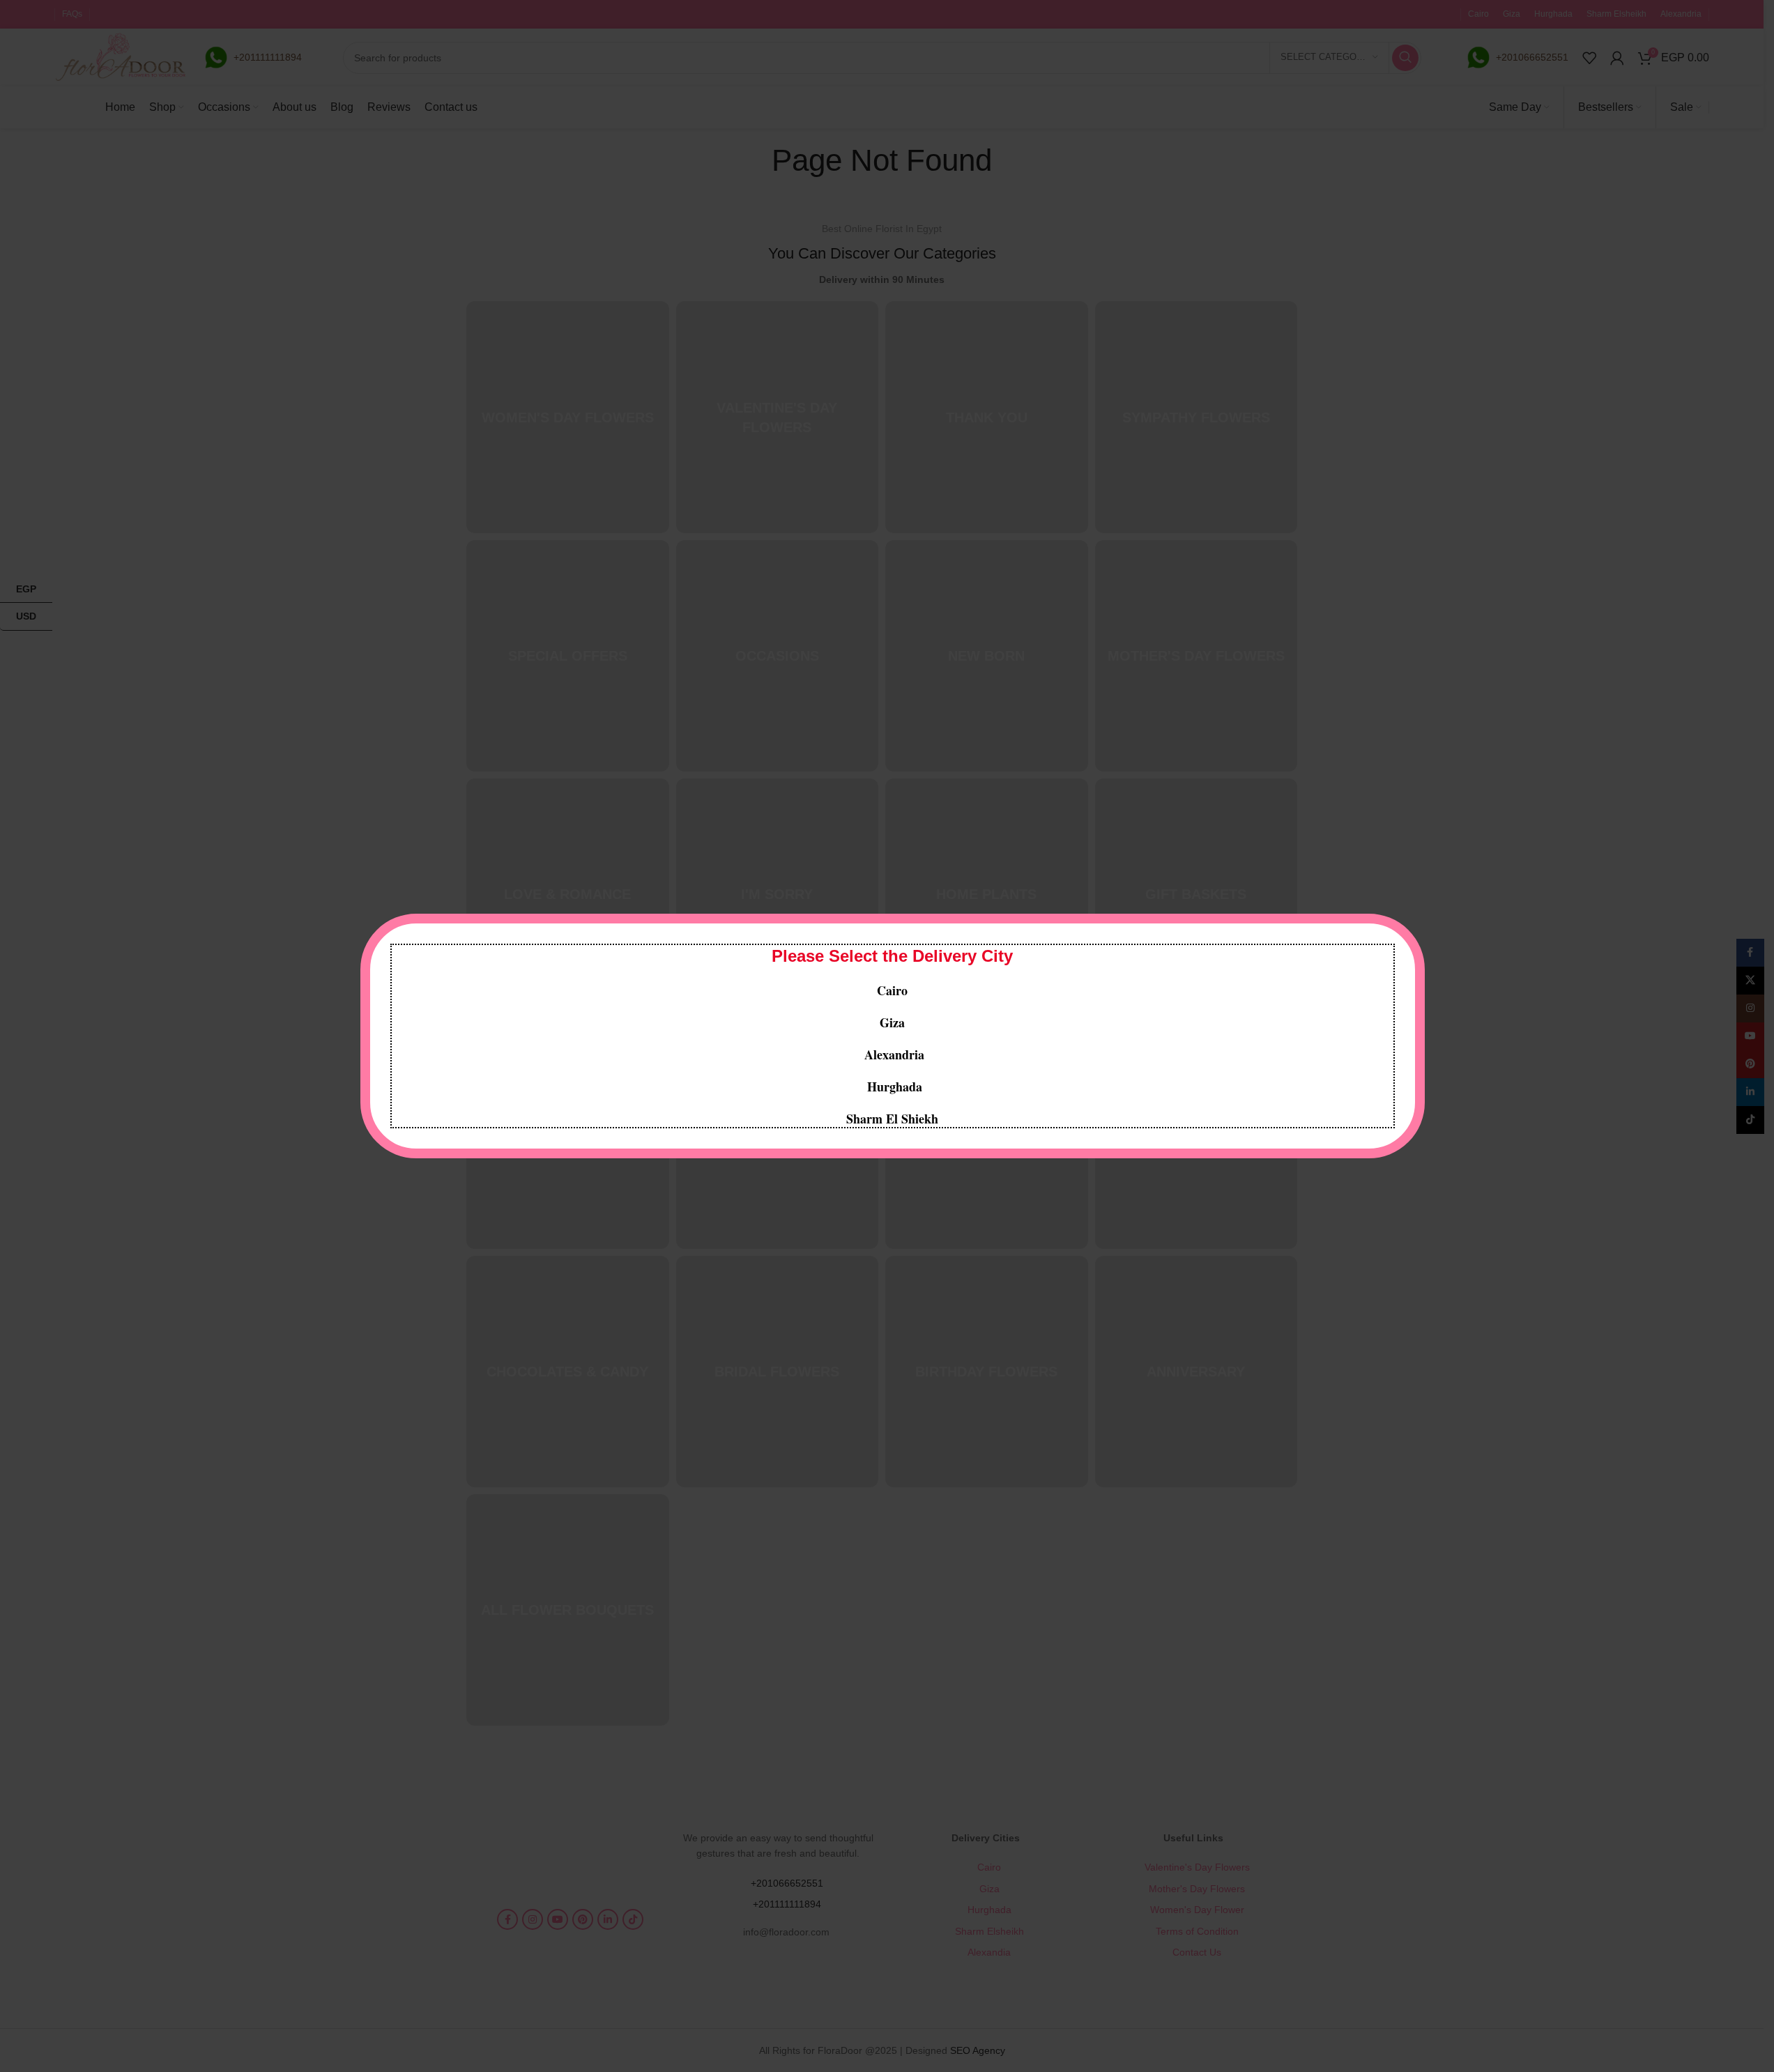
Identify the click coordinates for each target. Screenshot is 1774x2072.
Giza (892, 1022)
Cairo (892, 990)
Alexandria (894, 1054)
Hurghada (893, 1087)
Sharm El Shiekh (892, 1119)
